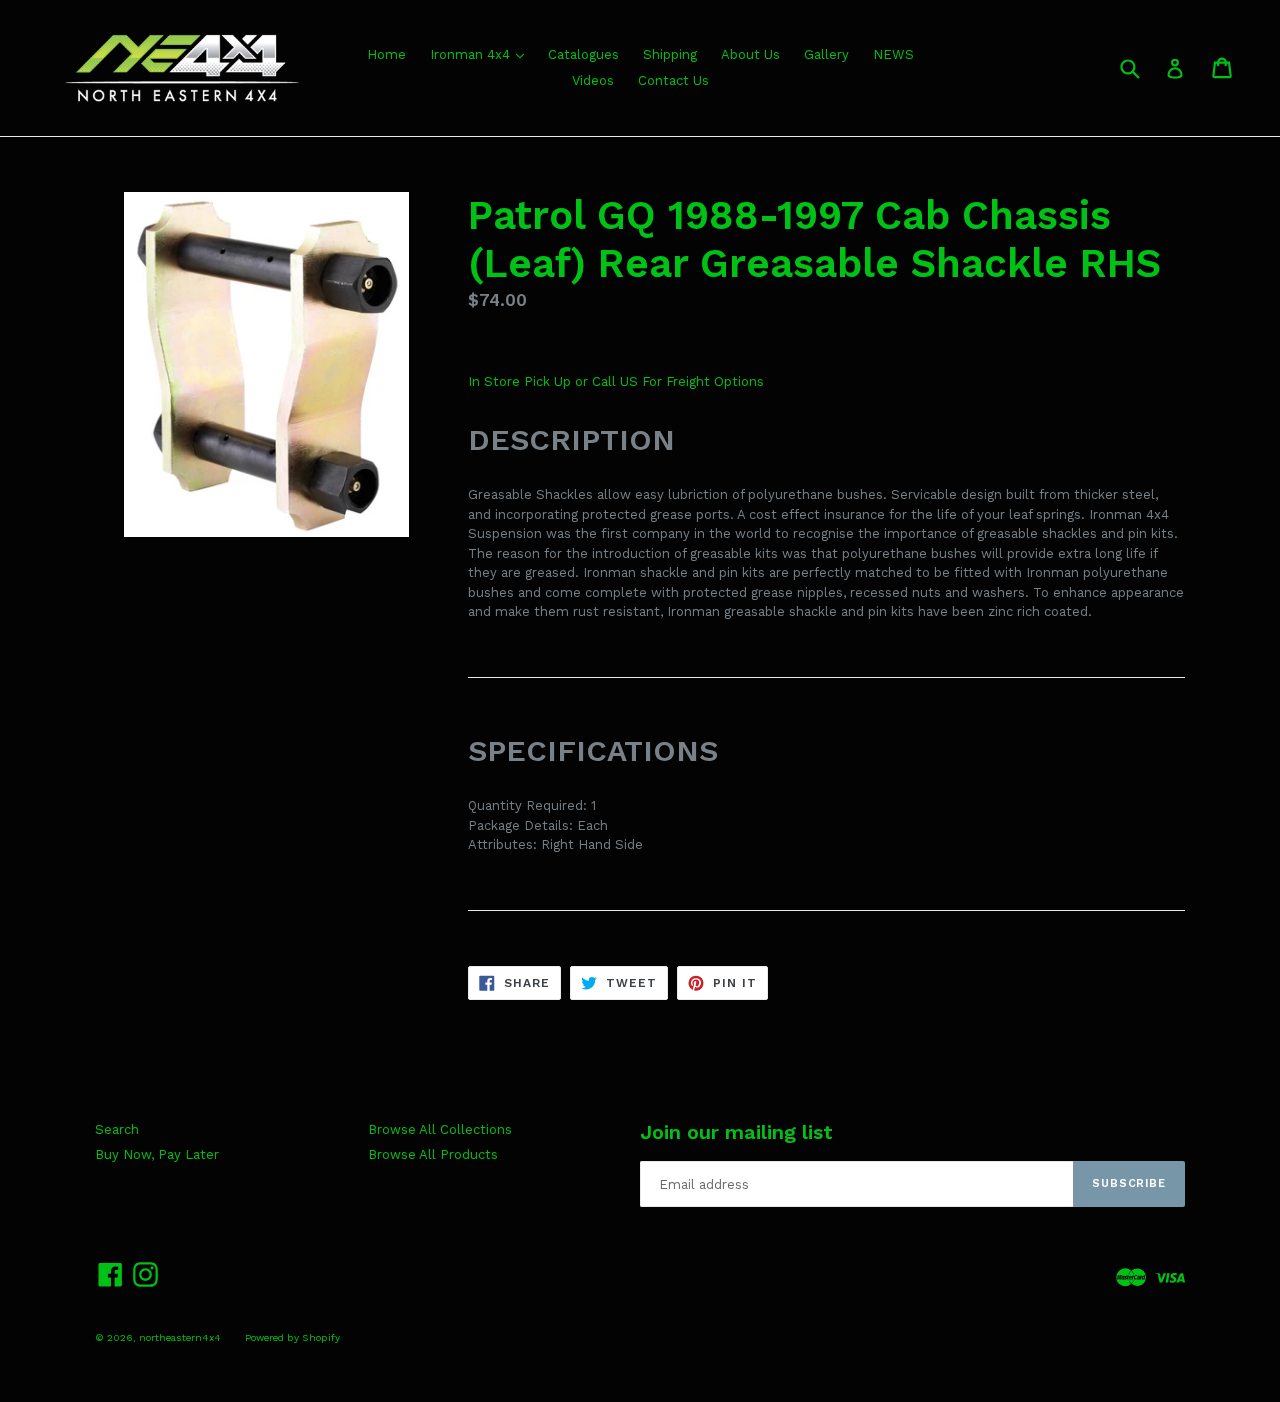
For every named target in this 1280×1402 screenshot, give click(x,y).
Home (386, 54)
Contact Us (673, 80)
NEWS (893, 54)
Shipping (670, 54)
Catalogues (583, 54)
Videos (593, 80)
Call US (617, 381)
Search (117, 1129)
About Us (750, 54)
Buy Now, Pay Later (157, 1154)
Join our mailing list (736, 1132)
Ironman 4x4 (472, 54)
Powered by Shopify (292, 1337)
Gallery (826, 54)
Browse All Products (433, 1154)
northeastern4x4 (180, 1337)
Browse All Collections (440, 1129)
